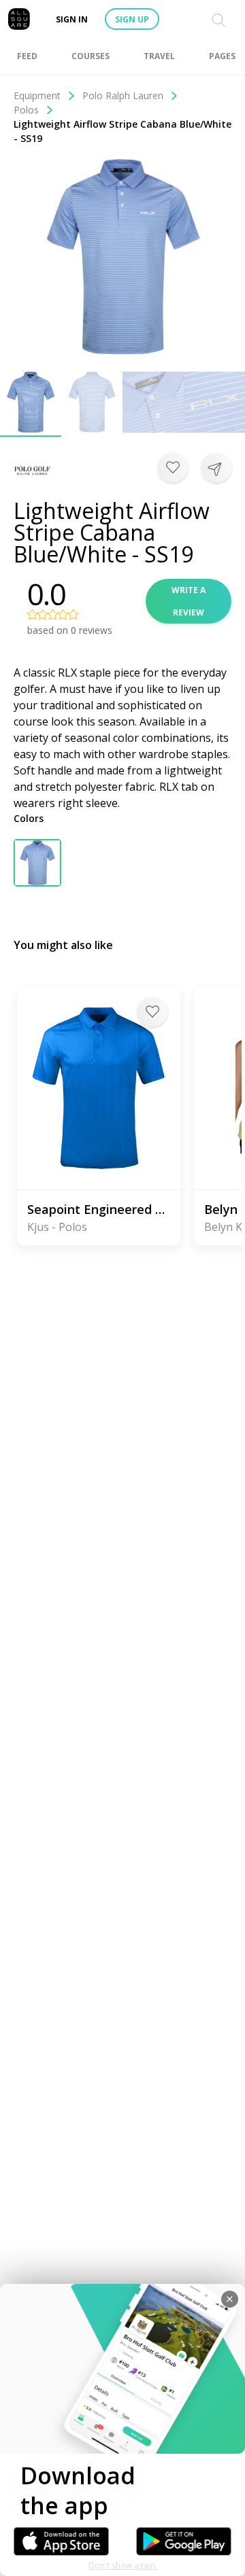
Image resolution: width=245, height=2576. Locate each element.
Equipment (37, 95)
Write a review (189, 601)
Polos (26, 110)
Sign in (72, 19)
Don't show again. (123, 2565)
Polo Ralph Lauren (123, 95)
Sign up (132, 19)
